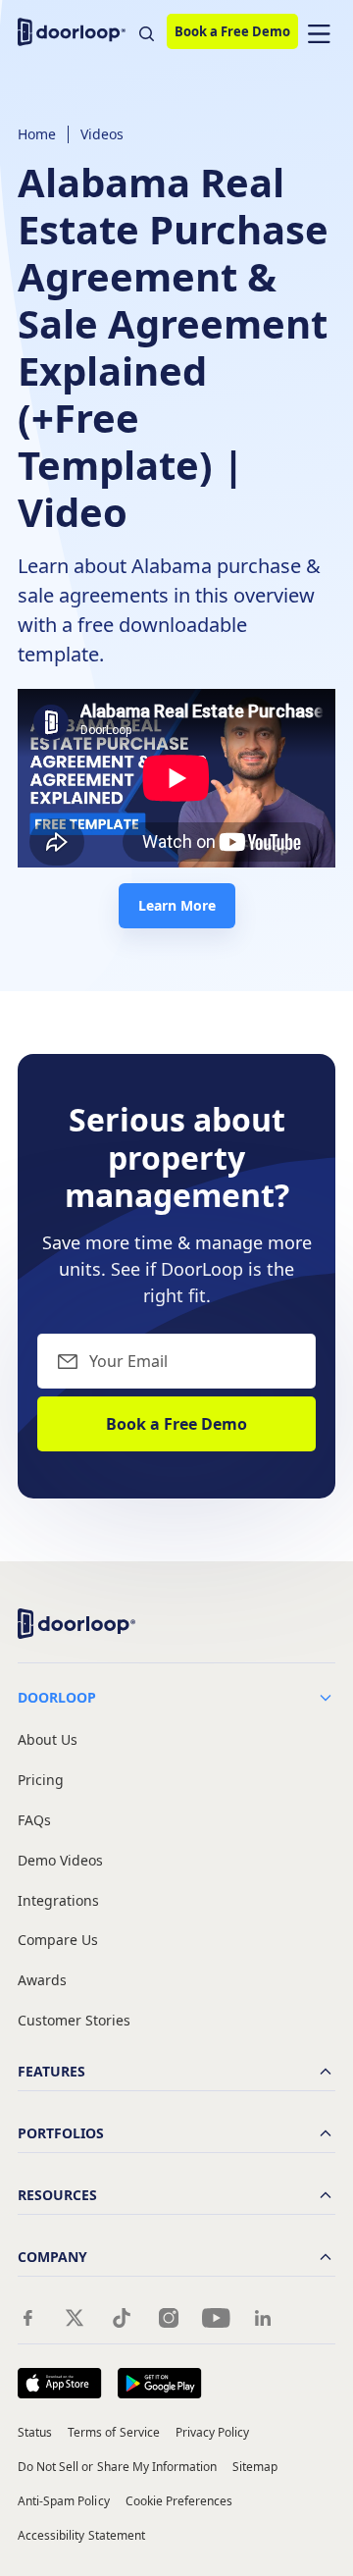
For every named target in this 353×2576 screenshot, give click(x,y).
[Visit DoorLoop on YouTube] (216, 2318)
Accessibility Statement (81, 2535)
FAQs (34, 1821)
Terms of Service (114, 2432)
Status (35, 2432)
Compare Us (58, 1941)
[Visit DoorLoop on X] (75, 2318)
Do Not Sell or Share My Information (117, 2467)
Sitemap (255, 2467)
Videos (102, 134)
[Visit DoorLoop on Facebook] (27, 2318)
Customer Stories (74, 2021)
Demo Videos (60, 1861)
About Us (48, 1740)
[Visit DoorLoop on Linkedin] (263, 2318)
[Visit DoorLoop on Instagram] (169, 2318)
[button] (319, 31)
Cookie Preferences (179, 2501)
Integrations (58, 1901)
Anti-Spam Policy (64, 2501)
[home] (76, 32)
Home (37, 134)
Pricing (41, 1781)
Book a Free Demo (232, 31)
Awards (42, 1981)
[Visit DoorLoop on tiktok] (122, 2318)
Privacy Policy (213, 2432)
